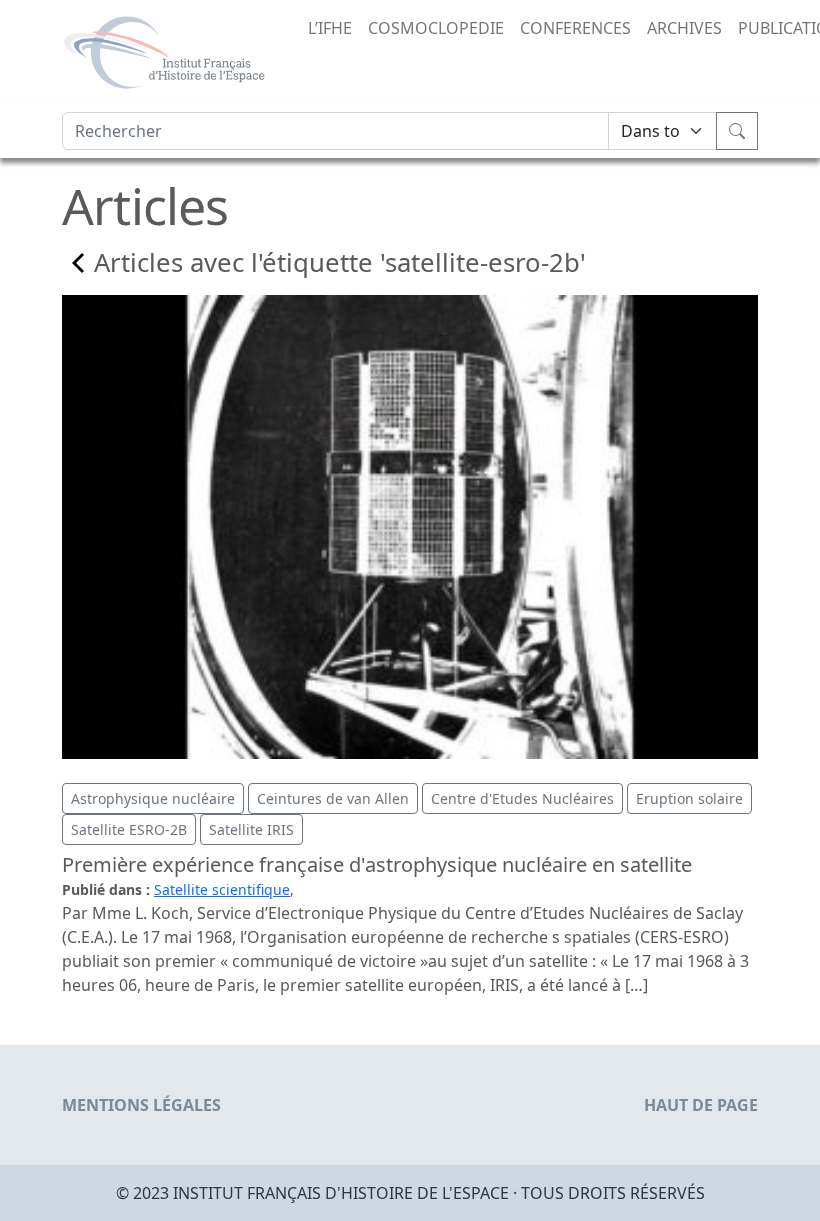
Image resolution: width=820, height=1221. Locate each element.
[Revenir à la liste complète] (78, 263)
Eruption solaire (689, 798)
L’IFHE (330, 28)
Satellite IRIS (251, 829)
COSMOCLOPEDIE (436, 28)
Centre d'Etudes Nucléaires (522, 798)
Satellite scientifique (222, 889)
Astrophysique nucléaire (153, 798)
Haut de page (701, 1105)
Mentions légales (141, 1105)
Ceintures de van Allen (333, 798)
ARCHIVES (684, 28)
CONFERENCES (575, 28)
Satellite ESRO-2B (129, 829)
